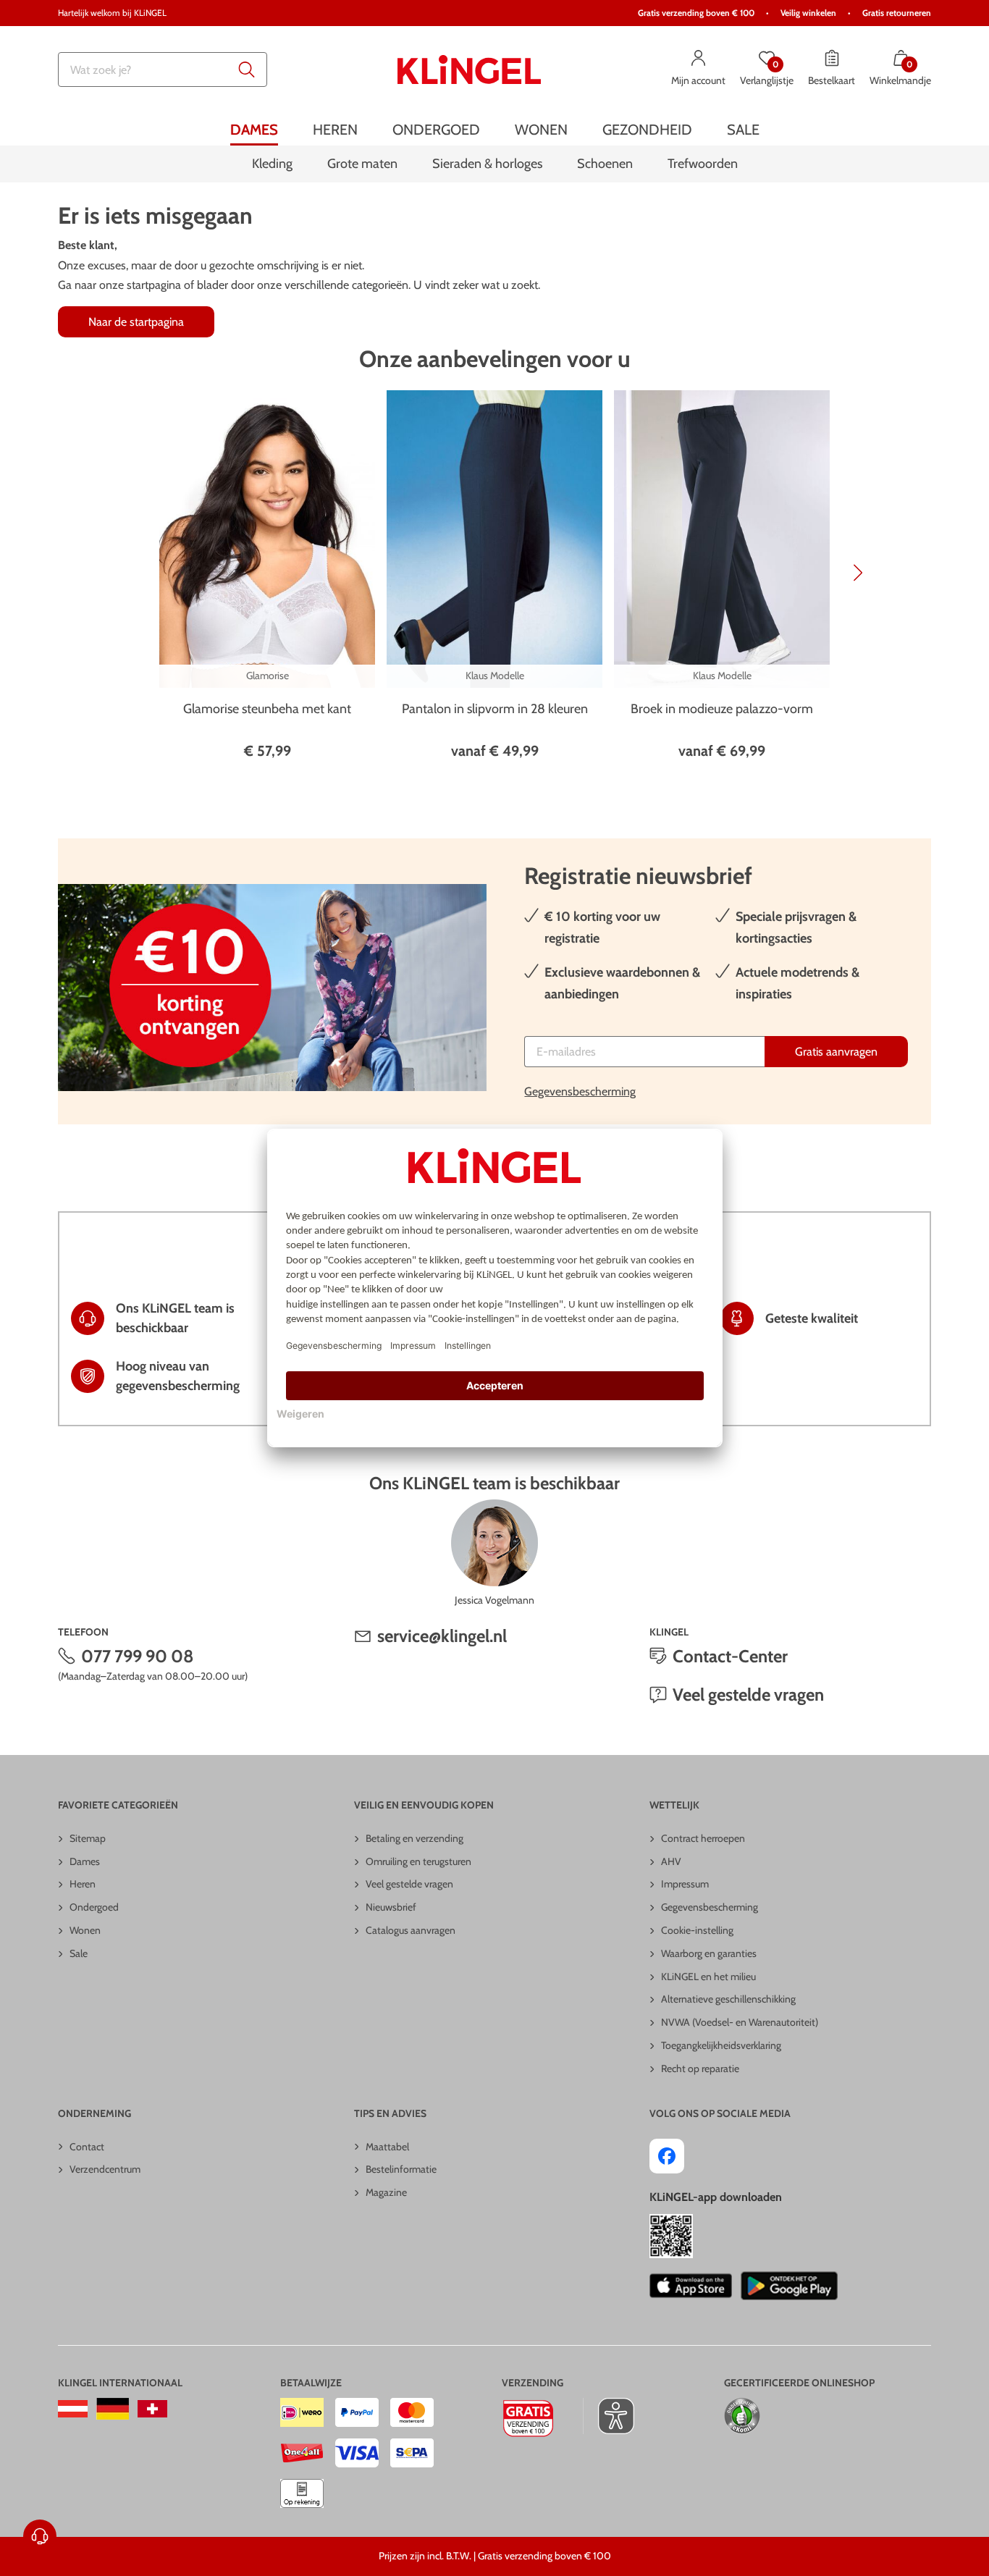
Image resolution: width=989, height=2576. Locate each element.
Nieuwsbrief (391, 1907)
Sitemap (88, 1838)
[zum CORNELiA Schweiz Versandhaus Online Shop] (152, 2409)
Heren (83, 1884)
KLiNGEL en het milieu (708, 1977)
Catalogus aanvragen (411, 1930)
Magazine (386, 2192)
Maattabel (387, 2147)
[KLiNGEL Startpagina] (469, 70)
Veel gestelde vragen (748, 1695)
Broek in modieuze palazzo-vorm (722, 709)
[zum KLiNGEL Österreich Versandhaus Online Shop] (73, 2409)
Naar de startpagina (136, 322)
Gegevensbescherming (580, 1091)
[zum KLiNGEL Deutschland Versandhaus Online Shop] (113, 2409)
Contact (87, 2147)
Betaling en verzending (414, 1838)
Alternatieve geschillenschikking (728, 1999)
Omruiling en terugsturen (418, 1861)
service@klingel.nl (442, 1636)
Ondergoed (94, 1907)
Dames (85, 1861)
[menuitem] (254, 129)
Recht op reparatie (700, 2068)
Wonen (85, 1930)
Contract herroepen (703, 1838)
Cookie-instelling (697, 1930)
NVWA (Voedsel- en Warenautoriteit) (740, 2022)
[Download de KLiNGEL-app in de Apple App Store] (690, 2286)
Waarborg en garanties (709, 1953)
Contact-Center (730, 1656)
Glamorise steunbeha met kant (267, 709)
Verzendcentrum (105, 2169)
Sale (79, 1953)
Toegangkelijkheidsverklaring (721, 2045)
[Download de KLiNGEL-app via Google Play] (789, 2286)
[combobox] (163, 70)
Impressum (685, 1884)
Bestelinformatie (401, 2169)
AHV (671, 1861)
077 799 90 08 (138, 1656)
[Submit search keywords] (247, 70)
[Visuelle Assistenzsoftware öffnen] (609, 2416)
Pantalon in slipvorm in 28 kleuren (495, 709)
